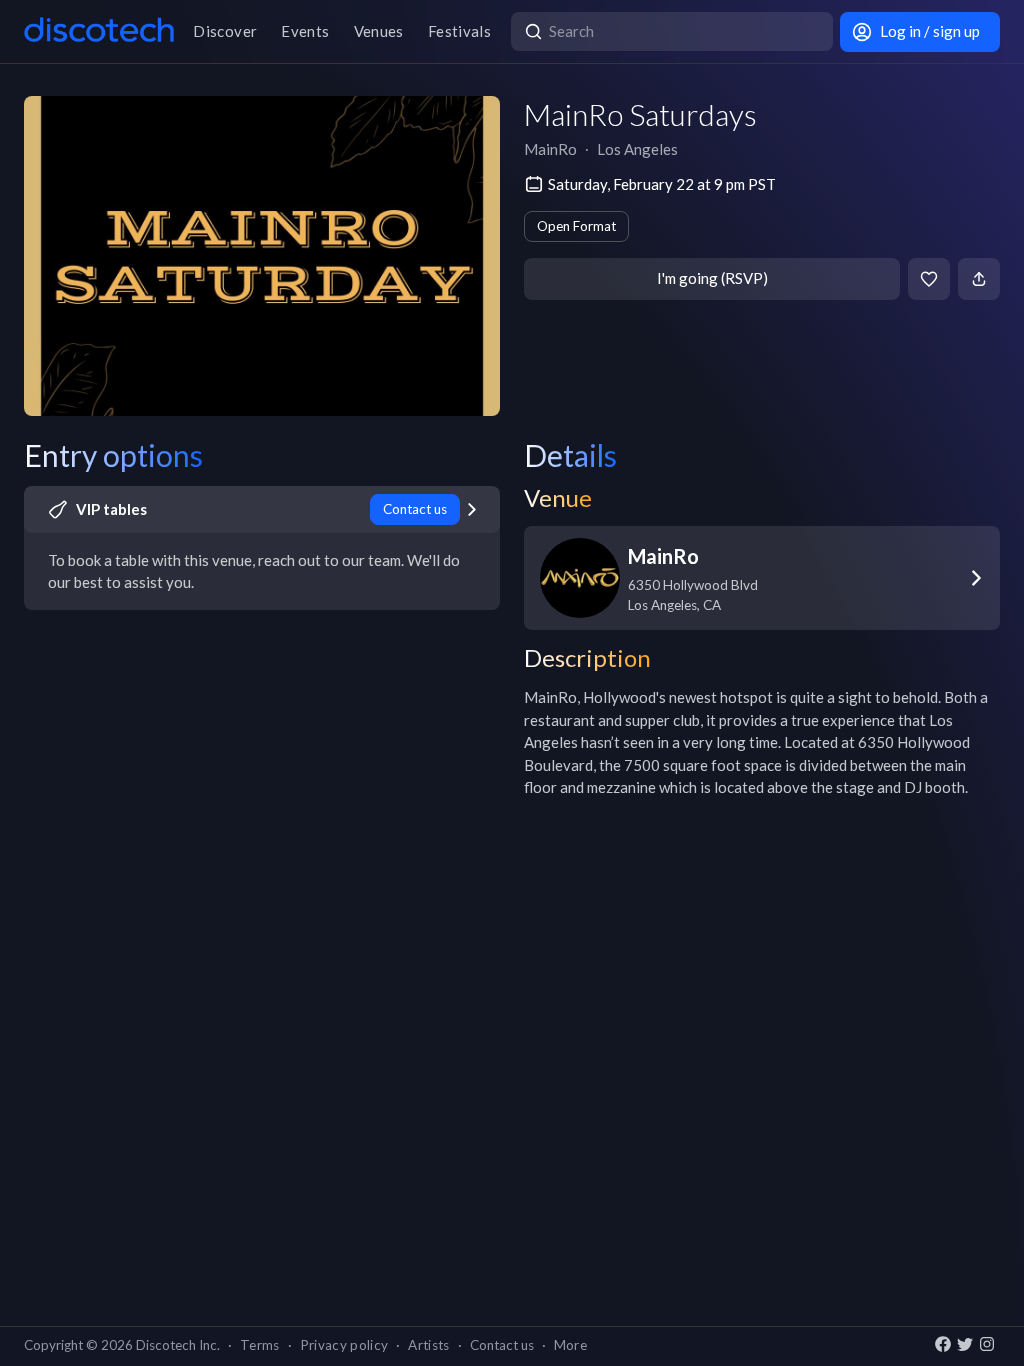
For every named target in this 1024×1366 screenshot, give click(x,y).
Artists (428, 1345)
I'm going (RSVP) (712, 278)
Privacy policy (344, 1345)
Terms (260, 1345)
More (570, 1345)
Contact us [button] (502, 1345)
